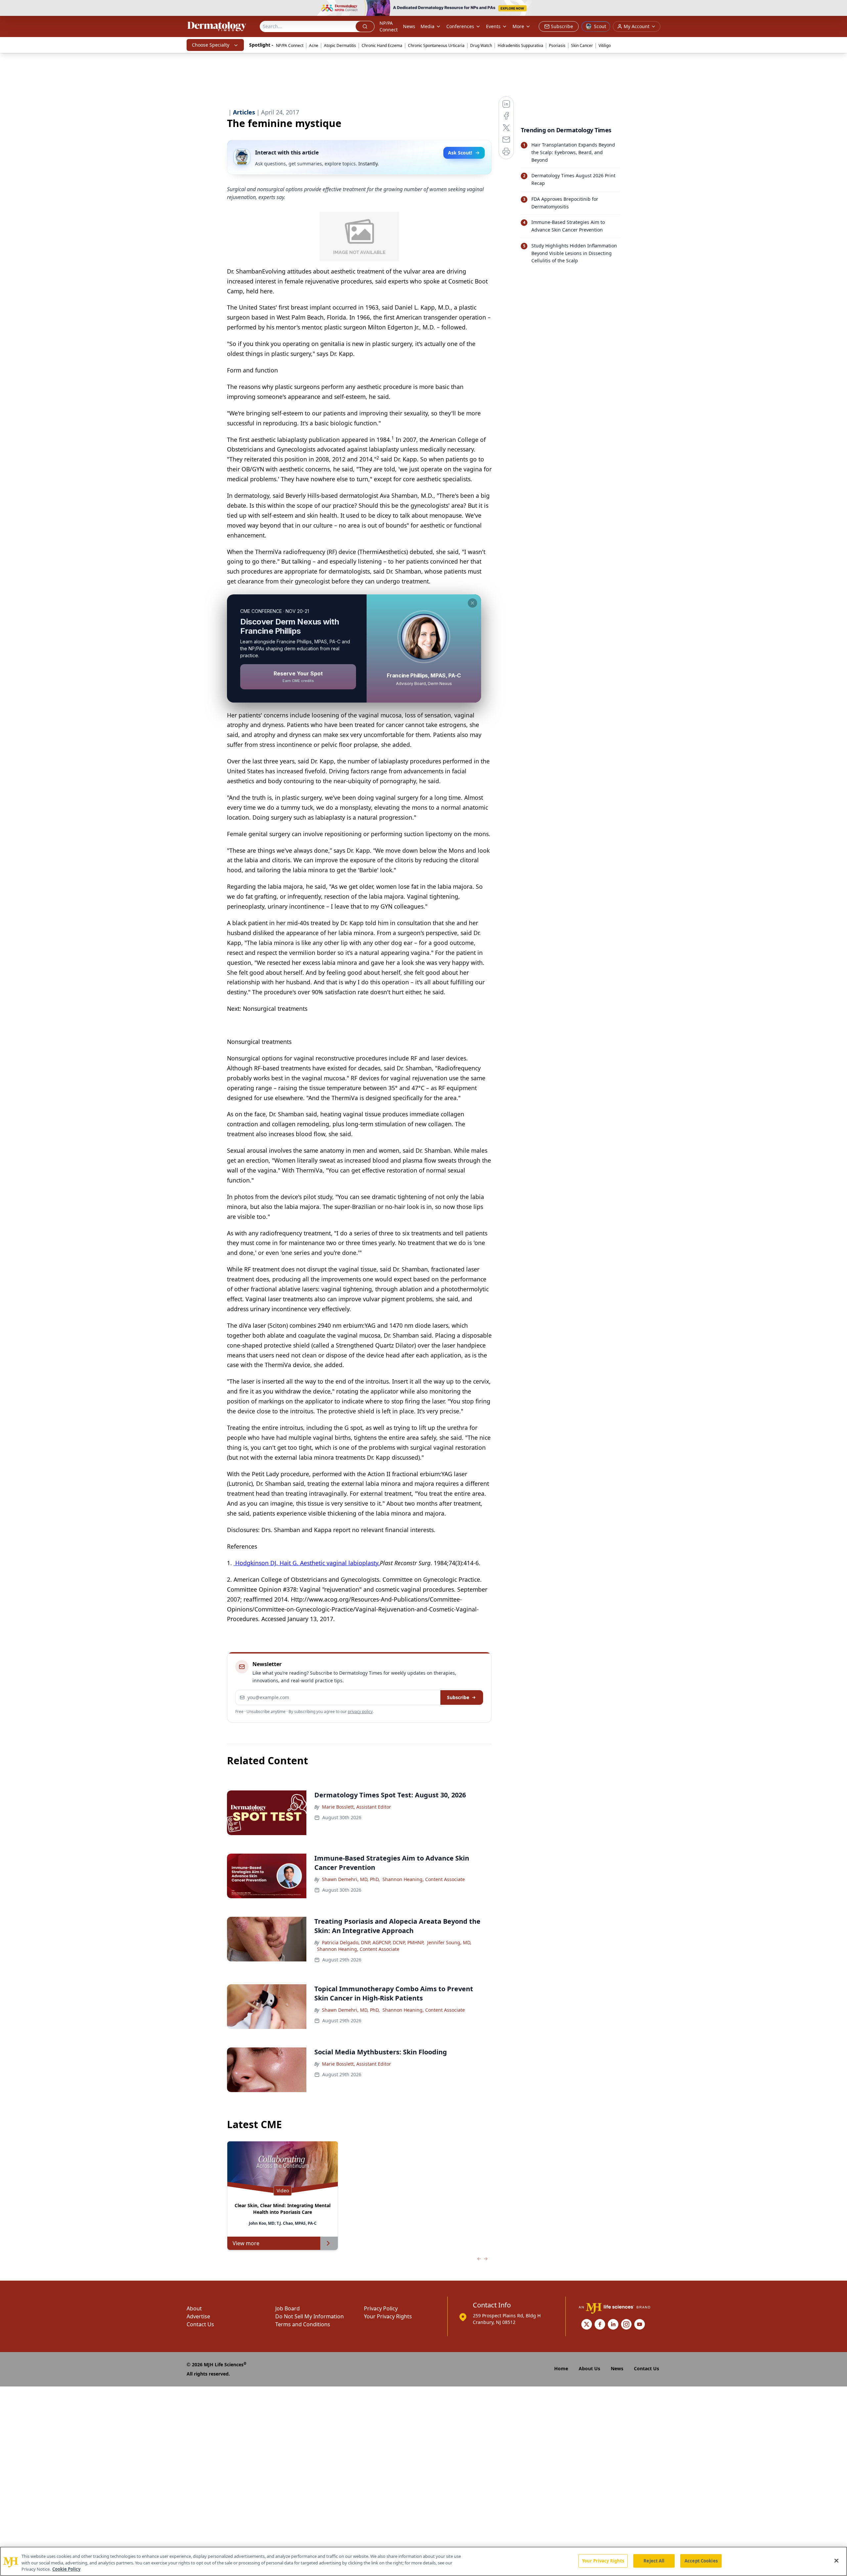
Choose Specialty (211, 45)
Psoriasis (557, 45)
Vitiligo (605, 45)
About (194, 2308)
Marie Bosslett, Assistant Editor (357, 1807)
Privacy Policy (381, 2308)
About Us (589, 2368)
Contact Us (200, 2324)
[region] (423, 2561)
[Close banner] (838, 9)
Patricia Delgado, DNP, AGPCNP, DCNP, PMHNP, (373, 1942)
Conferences (460, 26)
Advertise (198, 2316)
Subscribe (458, 1697)
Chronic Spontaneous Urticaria (436, 45)
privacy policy (360, 1712)
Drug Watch (481, 45)
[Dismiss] (472, 603)
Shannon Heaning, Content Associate (424, 1879)
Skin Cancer (582, 45)
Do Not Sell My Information (310, 2316)
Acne (314, 45)
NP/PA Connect (389, 26)
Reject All (654, 2560)
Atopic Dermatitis (340, 45)
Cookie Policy (66, 2569)
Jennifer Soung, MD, (449, 1942)
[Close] (836, 2560)
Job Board (288, 2308)
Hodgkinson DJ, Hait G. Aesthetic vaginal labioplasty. (307, 1563)
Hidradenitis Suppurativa (520, 45)
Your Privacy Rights (388, 2316)
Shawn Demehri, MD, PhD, (351, 1879)
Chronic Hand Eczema (382, 45)
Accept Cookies (701, 2560)
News (409, 26)
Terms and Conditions (303, 2324)
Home (561, 2368)
